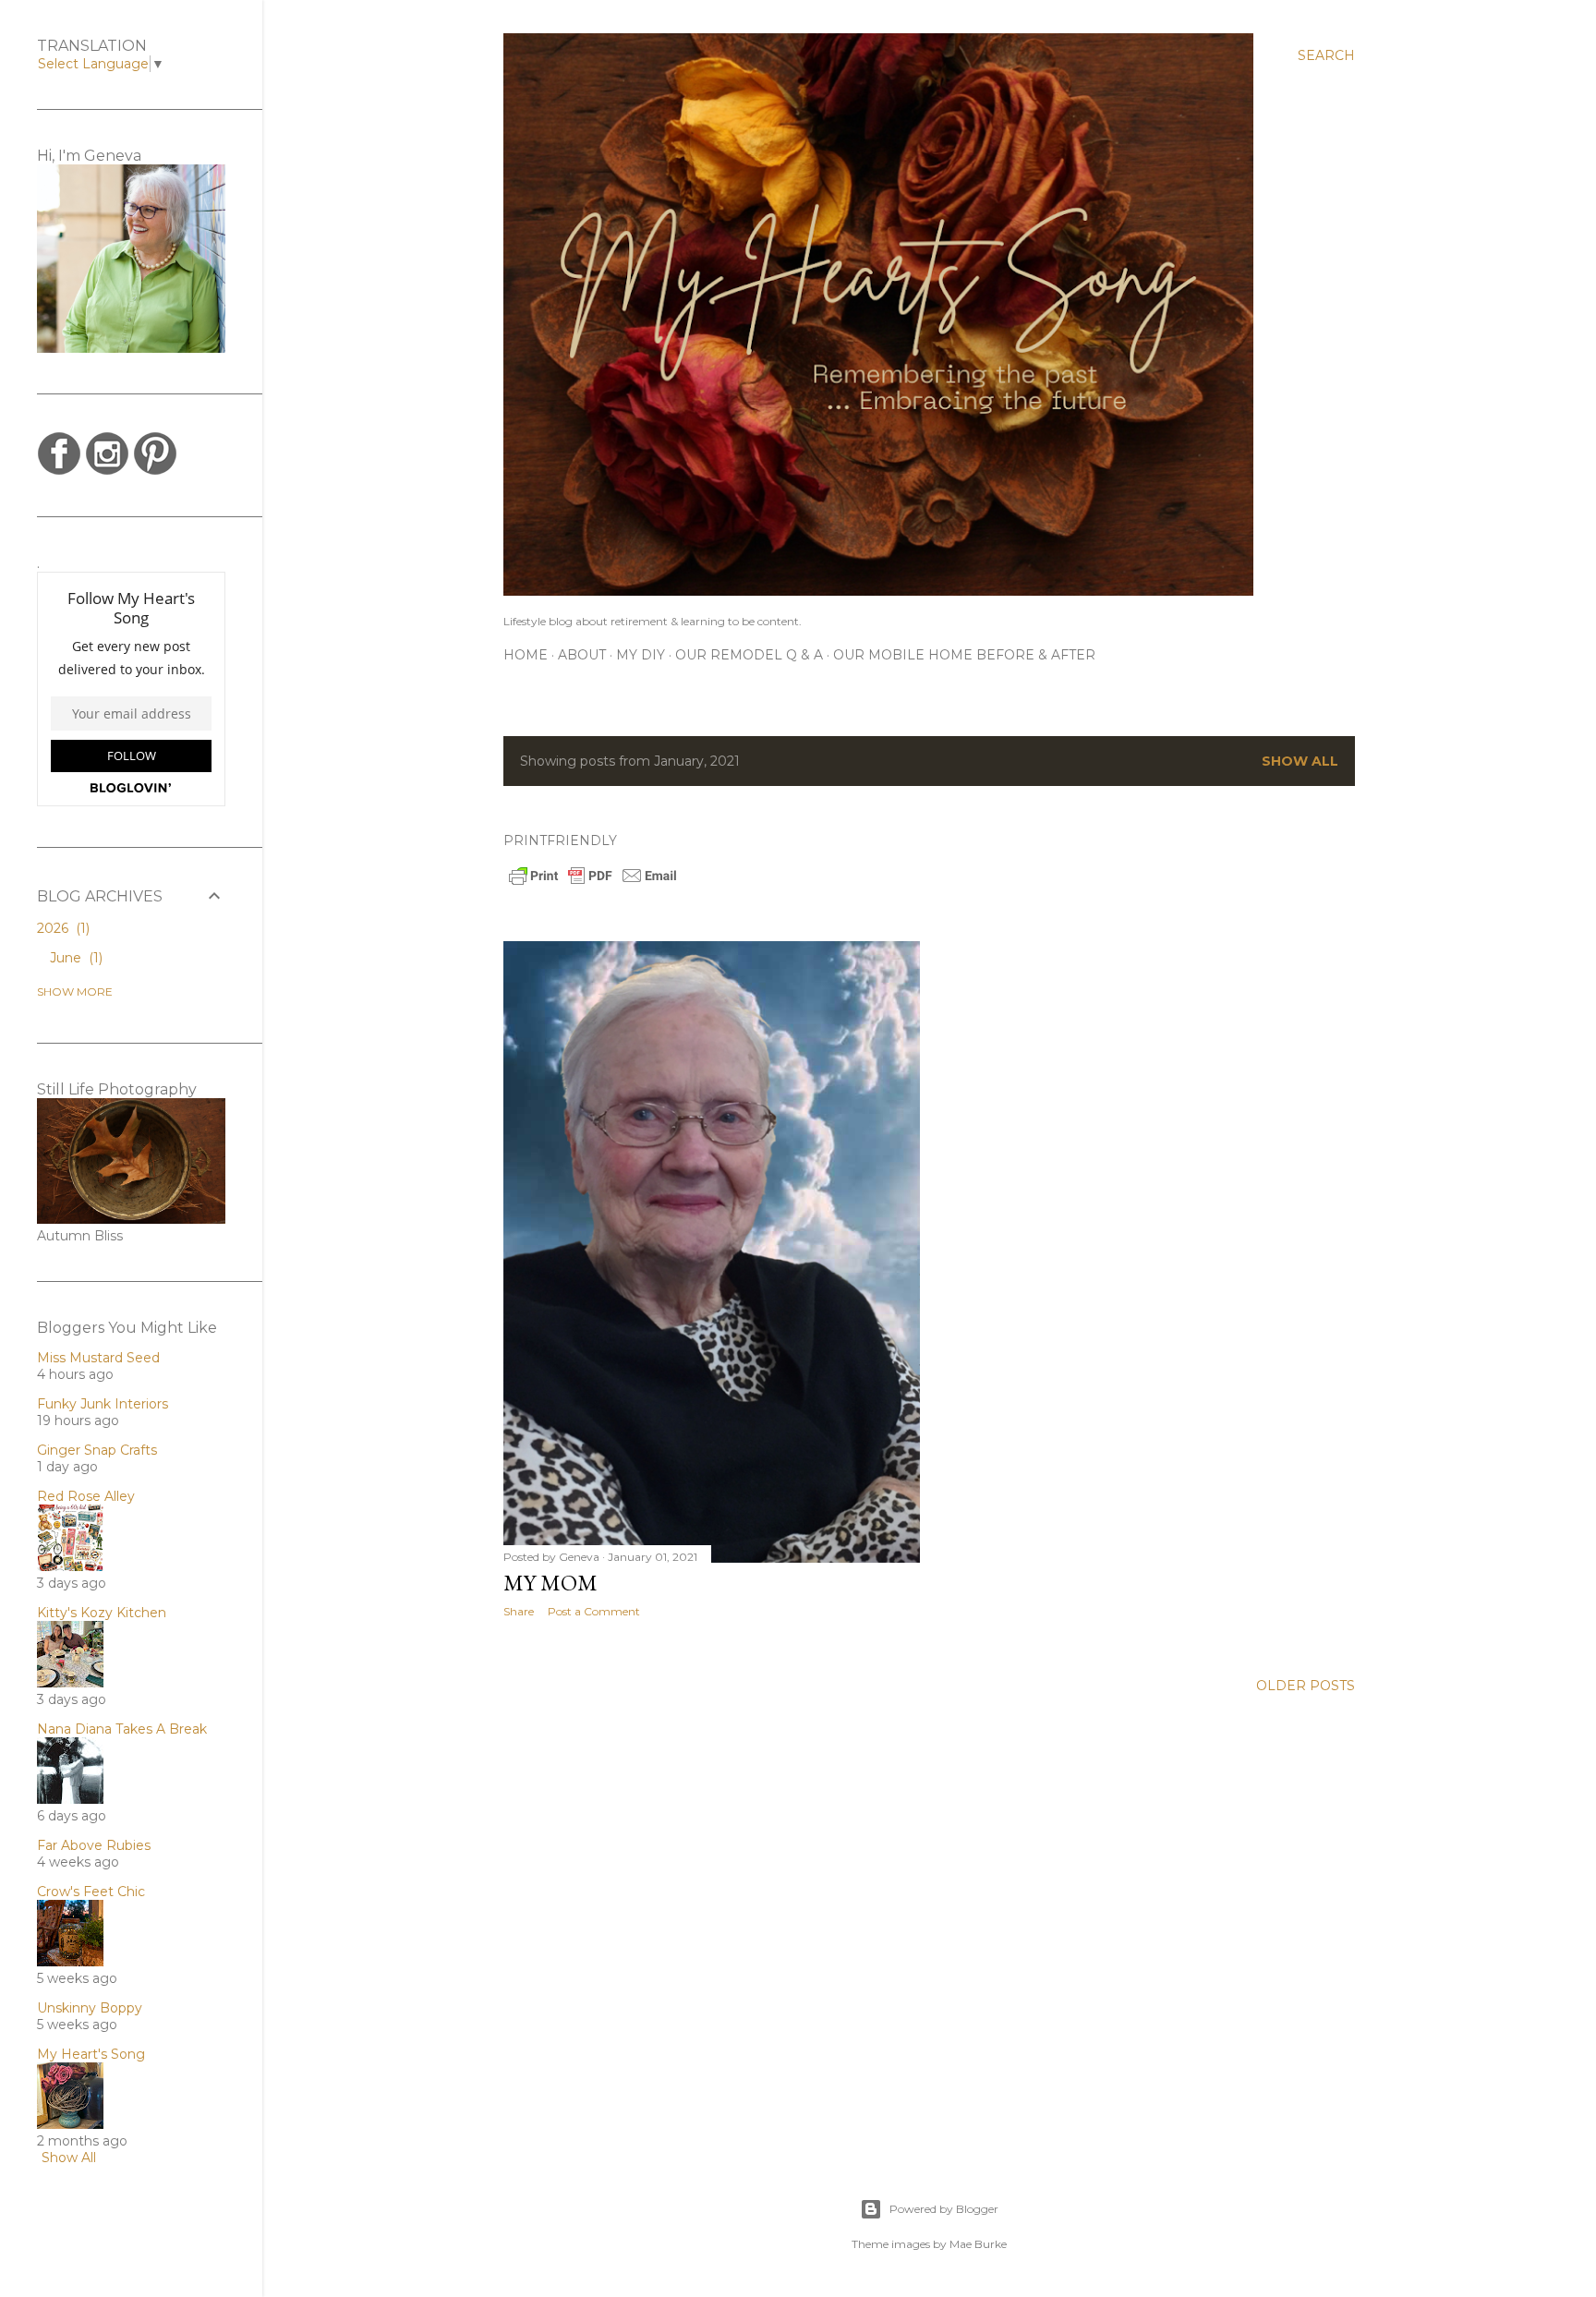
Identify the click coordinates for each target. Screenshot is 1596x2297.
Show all (1300, 761)
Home (526, 655)
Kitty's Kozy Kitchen (102, 1613)
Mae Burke (978, 2244)
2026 (61, 928)
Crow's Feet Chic (91, 1892)
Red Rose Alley (86, 1496)
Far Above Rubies (94, 1845)
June (74, 958)
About (582, 655)
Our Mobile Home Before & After (964, 655)
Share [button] (519, 1611)
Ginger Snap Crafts (97, 1450)
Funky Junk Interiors (103, 1404)
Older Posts (1306, 1686)
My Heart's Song (91, 2054)
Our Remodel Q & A (749, 655)
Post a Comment (594, 1611)
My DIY (641, 655)
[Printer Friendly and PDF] (593, 883)
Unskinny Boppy (90, 2008)
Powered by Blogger (944, 2209)
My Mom (550, 1583)
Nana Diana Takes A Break (122, 1729)
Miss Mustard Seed (98, 1358)
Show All (69, 2158)
